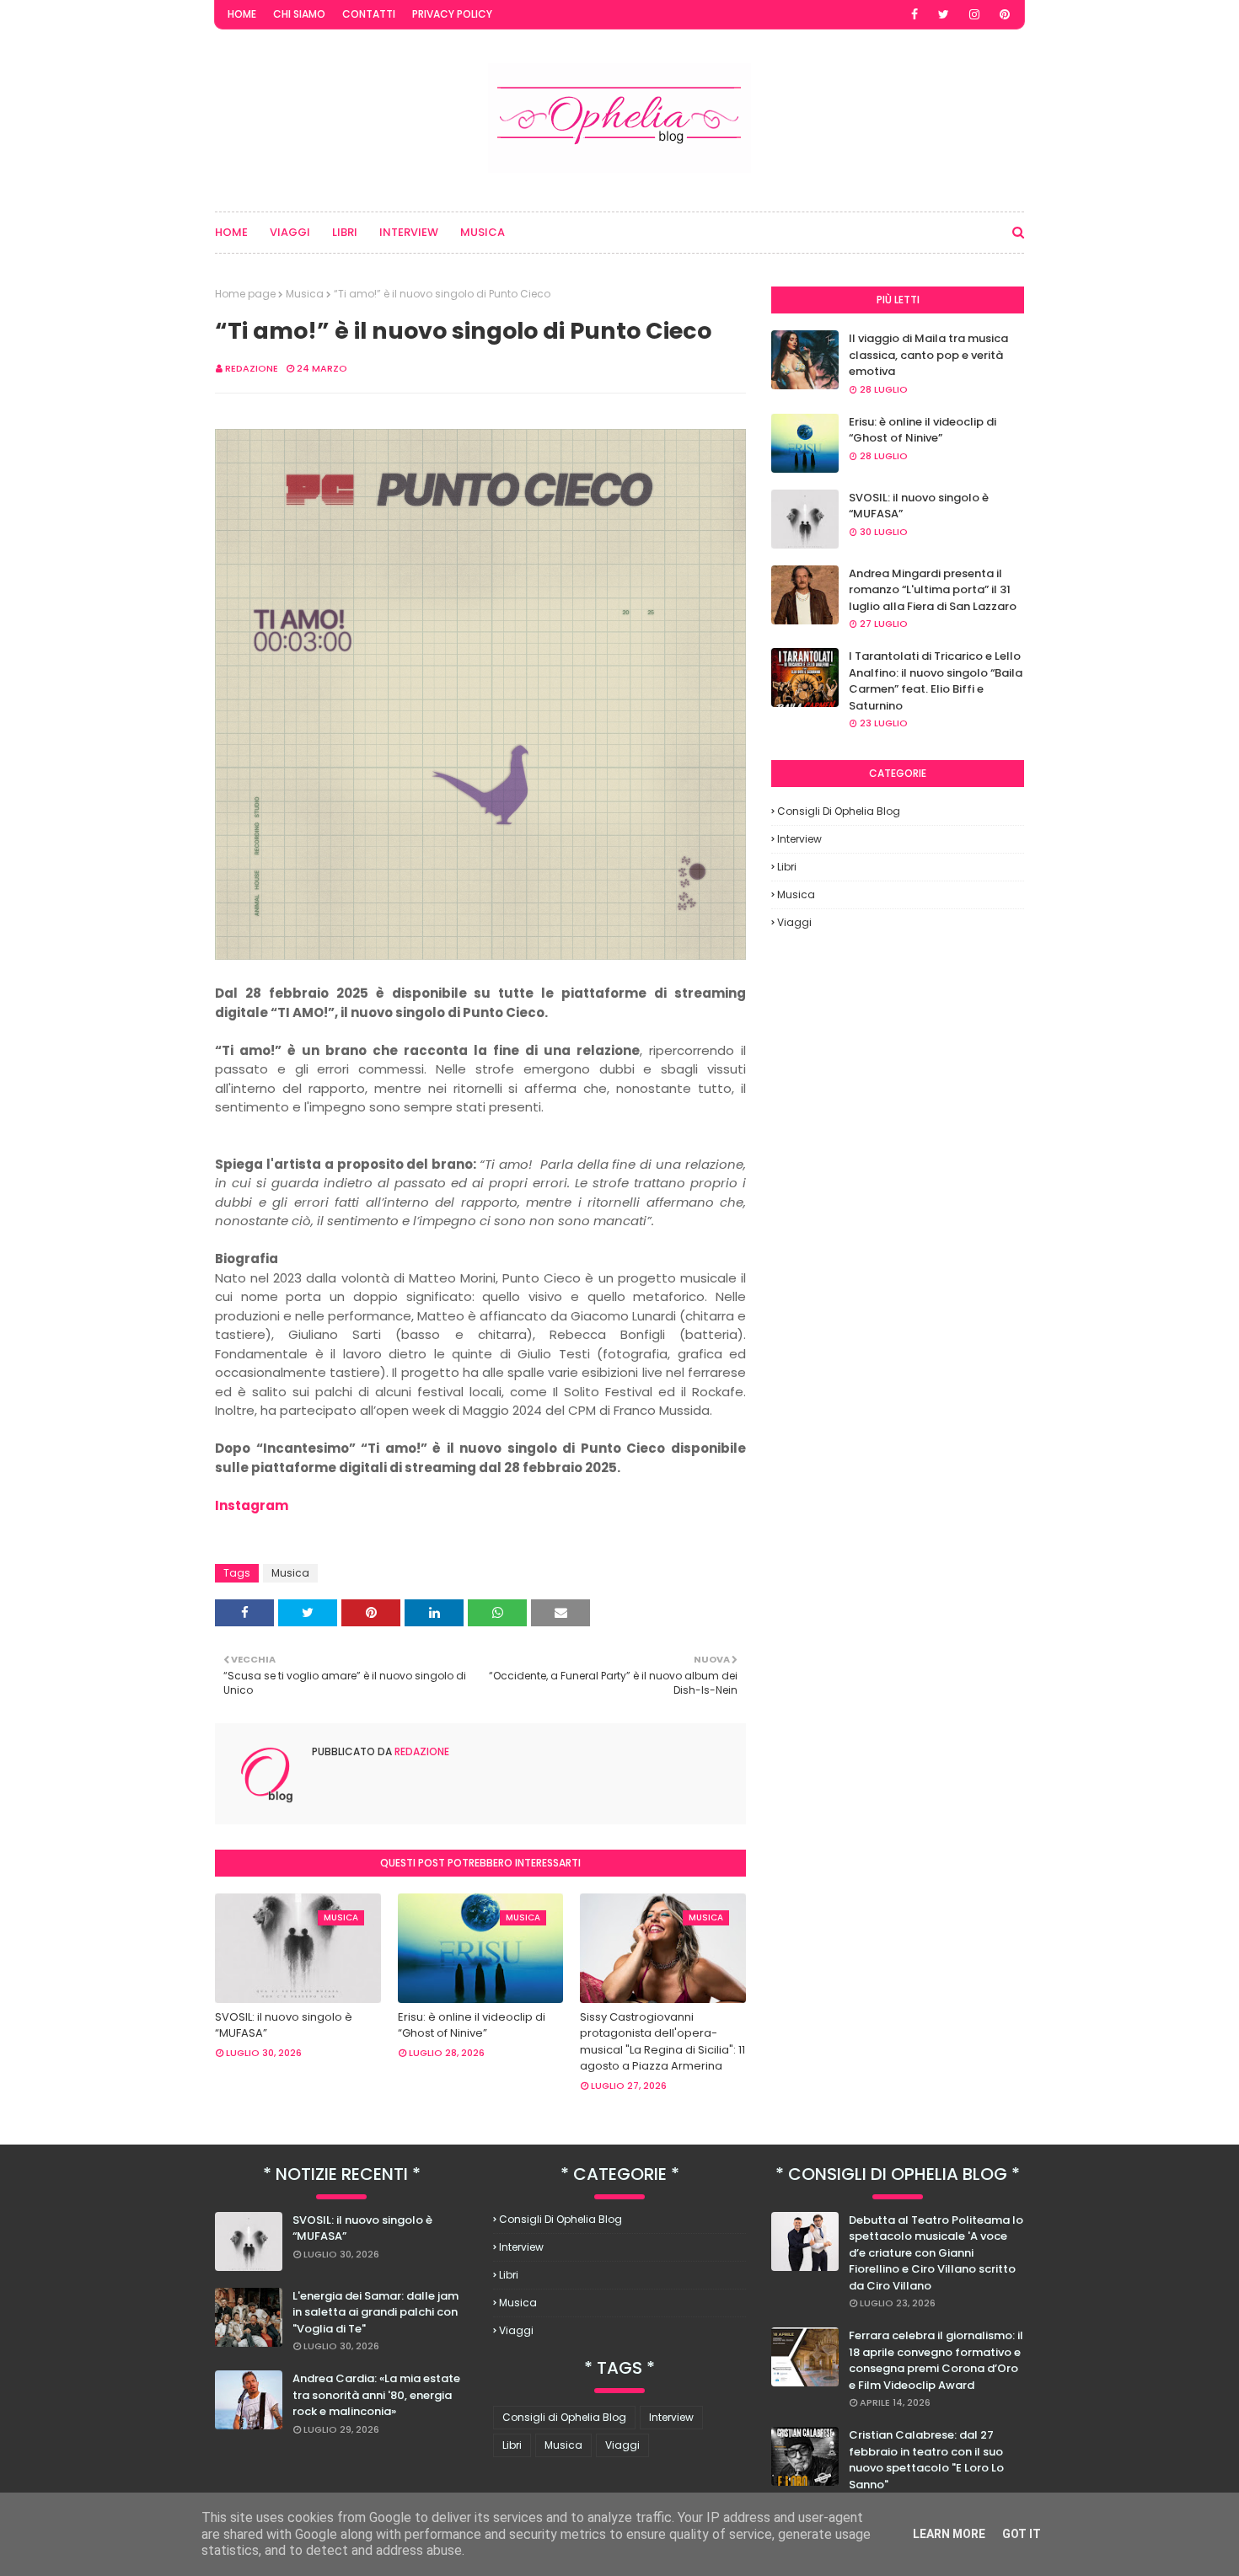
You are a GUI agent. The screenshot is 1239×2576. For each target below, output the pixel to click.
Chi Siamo (299, 14)
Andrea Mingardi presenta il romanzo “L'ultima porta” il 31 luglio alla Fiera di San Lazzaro (933, 590)
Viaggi (794, 922)
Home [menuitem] (231, 232)
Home (242, 14)
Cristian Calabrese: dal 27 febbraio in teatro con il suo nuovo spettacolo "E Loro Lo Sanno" (926, 2460)
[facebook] (914, 14)
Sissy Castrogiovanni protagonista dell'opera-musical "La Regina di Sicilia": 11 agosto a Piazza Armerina (662, 2042)
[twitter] (944, 14)
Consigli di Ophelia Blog (839, 811)
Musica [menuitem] (483, 232)
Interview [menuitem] (409, 232)
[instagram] (974, 14)
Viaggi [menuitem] (290, 232)
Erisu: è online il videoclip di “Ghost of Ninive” (472, 2025)
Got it (1022, 2534)
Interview (799, 839)
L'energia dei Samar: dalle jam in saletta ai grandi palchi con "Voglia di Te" (375, 2312)
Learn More (949, 2534)
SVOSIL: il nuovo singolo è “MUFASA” (284, 2025)
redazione (252, 368)
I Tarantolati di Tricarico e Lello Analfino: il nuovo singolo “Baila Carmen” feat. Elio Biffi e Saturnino (936, 681)
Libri (787, 867)
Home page (245, 294)
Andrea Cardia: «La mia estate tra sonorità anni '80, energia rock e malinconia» (376, 2395)
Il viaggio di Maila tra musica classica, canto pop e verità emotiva (928, 355)
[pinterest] (1005, 14)
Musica (305, 294)
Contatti (369, 14)
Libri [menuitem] (345, 232)
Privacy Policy (452, 14)
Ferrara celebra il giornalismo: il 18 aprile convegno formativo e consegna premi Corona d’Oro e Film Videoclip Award (936, 2360)
